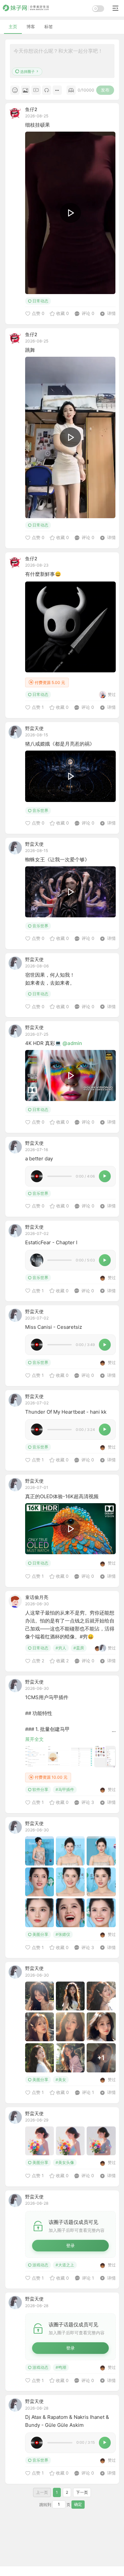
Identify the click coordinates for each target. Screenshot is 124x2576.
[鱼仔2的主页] (15, 113)
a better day (39, 1159)
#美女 (61, 2080)
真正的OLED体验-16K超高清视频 (62, 1496)
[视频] (36, 90)
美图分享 (40, 1934)
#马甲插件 (65, 1789)
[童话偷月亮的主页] (15, 1601)
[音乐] (47, 90)
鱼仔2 (31, 109)
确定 (78, 2504)
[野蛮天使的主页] (15, 732)
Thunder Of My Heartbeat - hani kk (66, 1412)
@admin (72, 1043)
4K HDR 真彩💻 (44, 1043)
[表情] (15, 90)
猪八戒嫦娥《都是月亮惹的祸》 (60, 744)
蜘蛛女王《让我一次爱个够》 (57, 859)
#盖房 (79, 1648)
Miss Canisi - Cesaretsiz (54, 1327)
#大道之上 (65, 2265)
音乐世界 (40, 810)
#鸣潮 (61, 2367)
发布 (105, 90)
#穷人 (61, 1648)
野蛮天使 (34, 728)
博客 (31, 27)
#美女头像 (65, 2162)
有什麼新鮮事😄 (43, 574)
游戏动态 (40, 2265)
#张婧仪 (63, 1934)
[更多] (57, 90)
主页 (13, 27)
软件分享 (40, 1789)
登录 (70, 2245)
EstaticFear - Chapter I (51, 1242)
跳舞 (30, 350)
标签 (49, 27)
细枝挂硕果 (38, 125)
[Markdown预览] (71, 90)
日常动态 (40, 301)
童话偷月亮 (37, 1597)
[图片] (25, 90)
